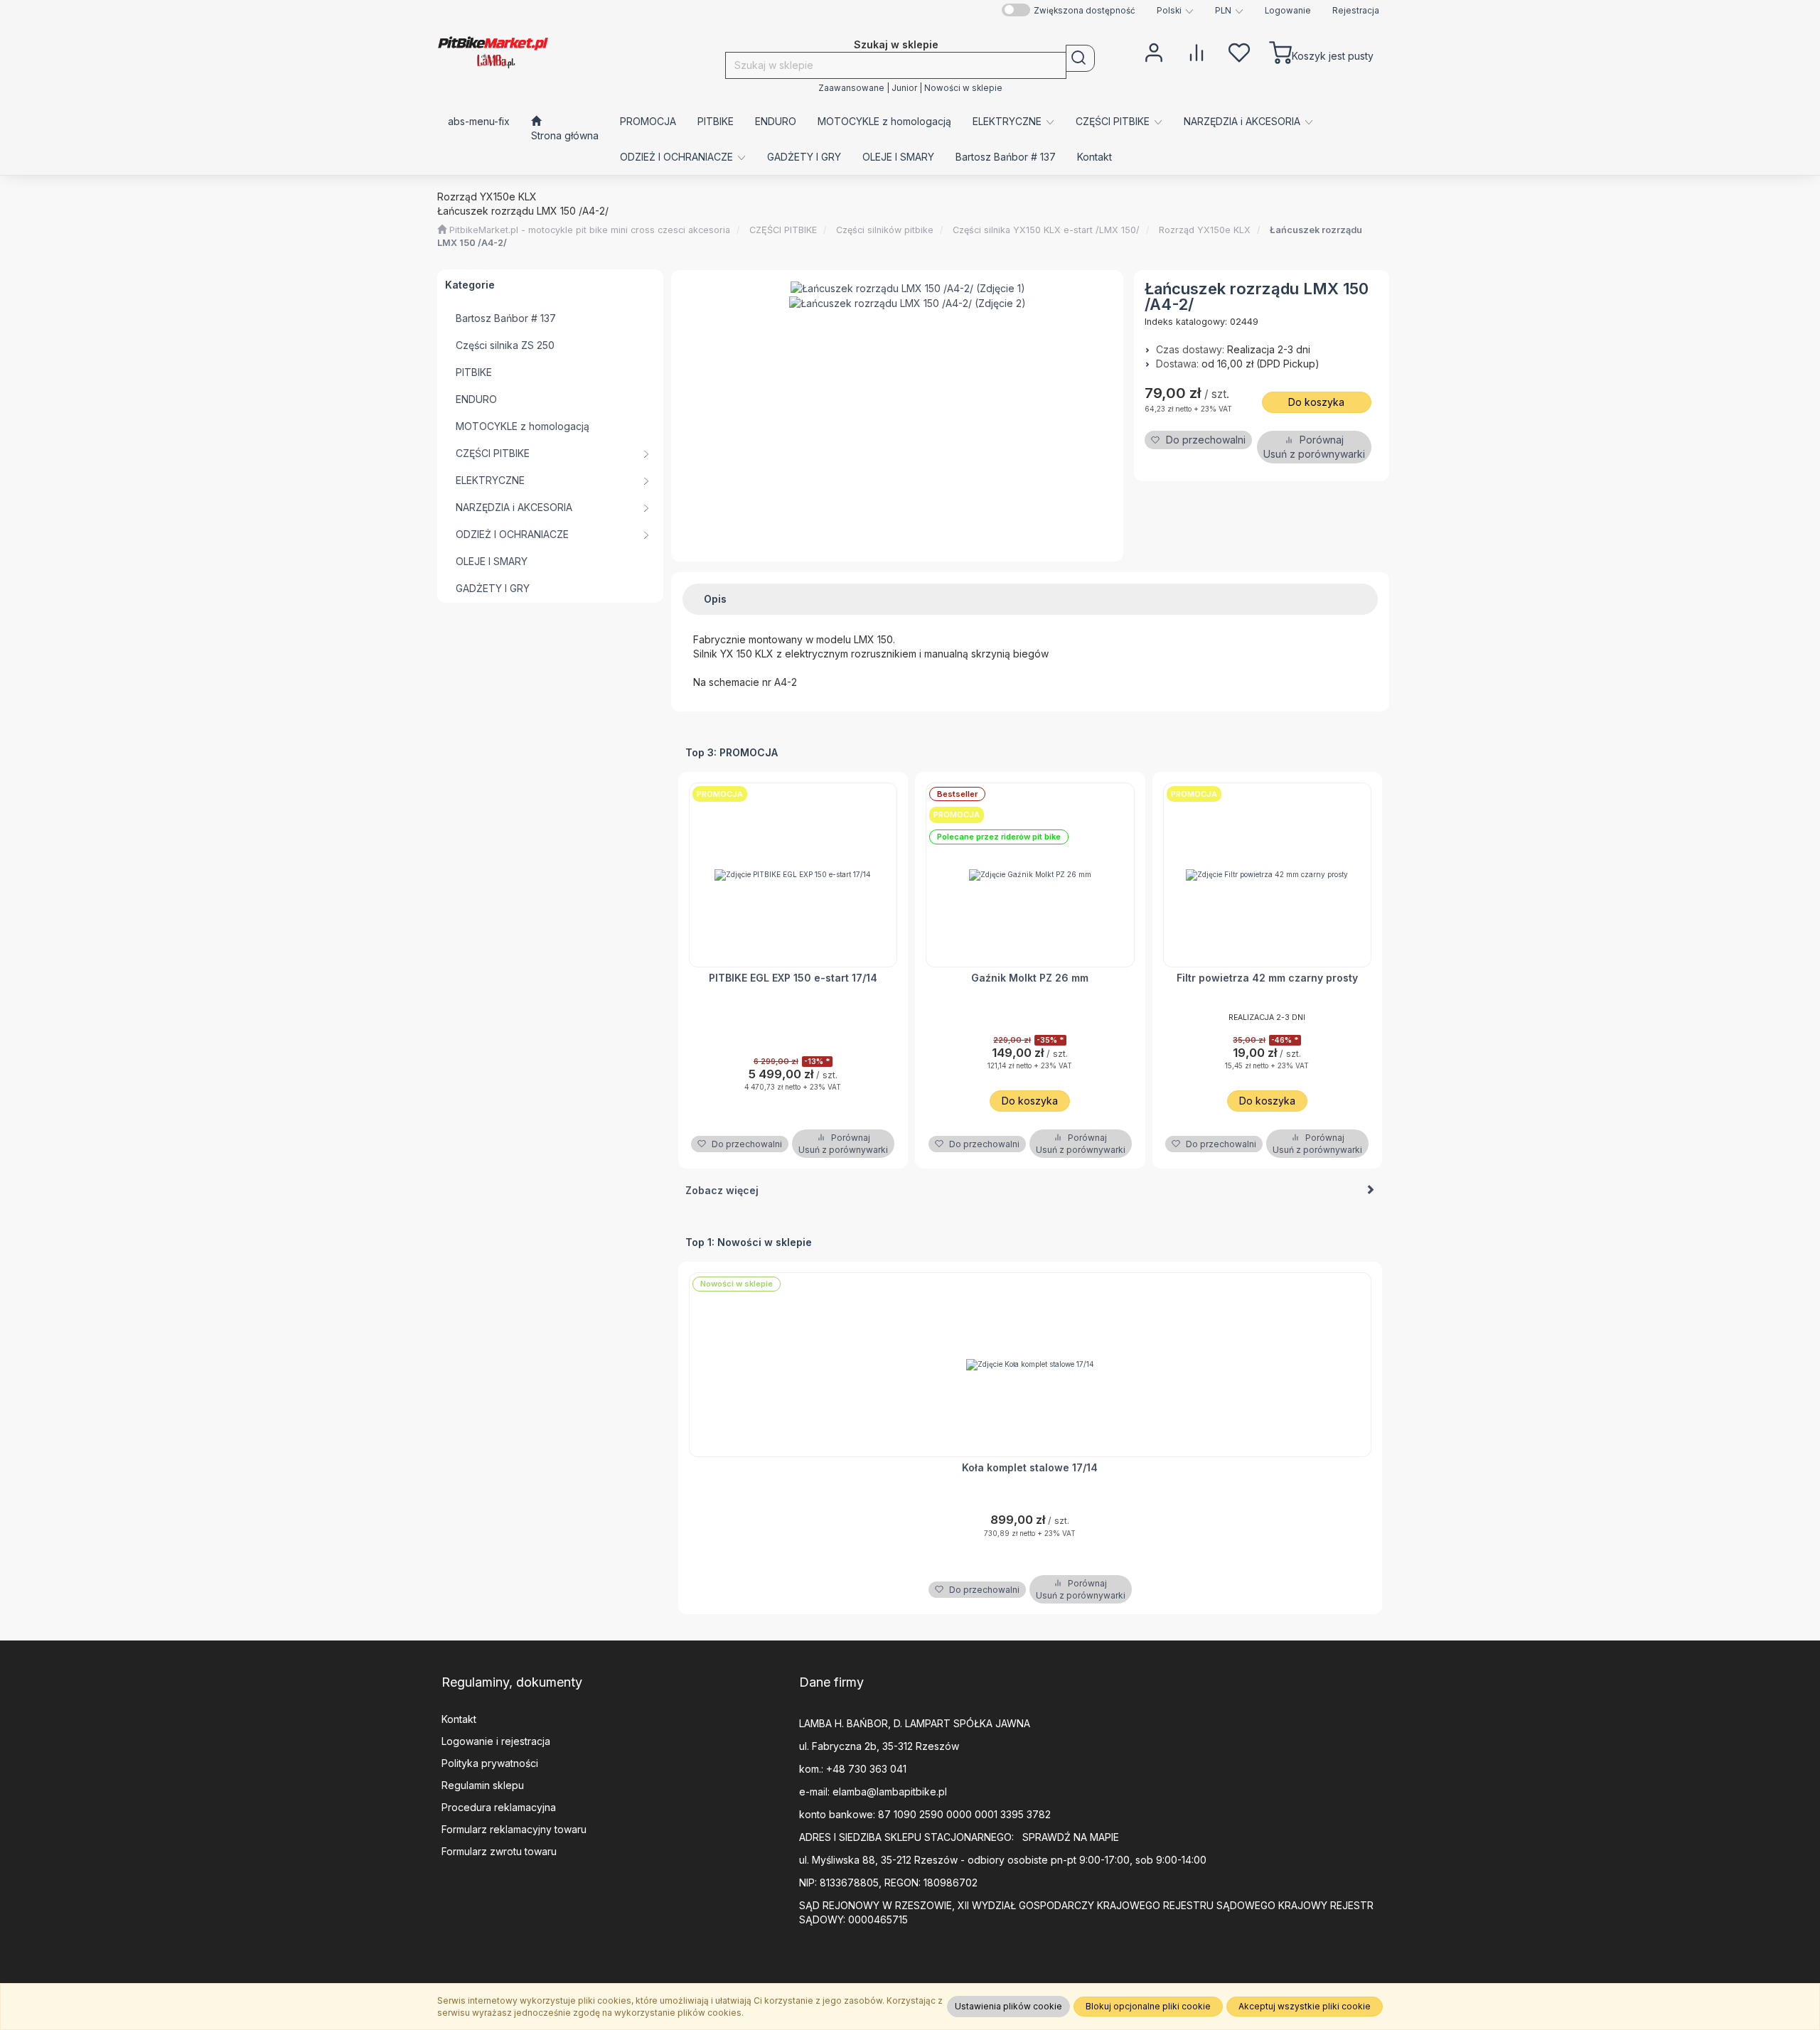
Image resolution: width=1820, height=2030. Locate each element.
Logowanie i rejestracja (496, 1741)
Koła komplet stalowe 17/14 (1030, 1467)
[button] (1175, 11)
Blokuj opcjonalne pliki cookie (1148, 2006)
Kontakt (459, 1719)
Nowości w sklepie (963, 88)
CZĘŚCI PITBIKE (783, 230)
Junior (904, 88)
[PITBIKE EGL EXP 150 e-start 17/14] (793, 875)
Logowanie (1288, 11)
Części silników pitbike (885, 230)
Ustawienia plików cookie (1008, 2006)
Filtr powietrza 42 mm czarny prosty (1267, 978)
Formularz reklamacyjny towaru (514, 1829)
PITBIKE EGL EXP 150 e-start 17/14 (793, 978)
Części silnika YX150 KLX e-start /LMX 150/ (1046, 230)
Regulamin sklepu (483, 1785)
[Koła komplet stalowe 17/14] (1031, 1365)
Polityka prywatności (490, 1763)
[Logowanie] (1154, 51)
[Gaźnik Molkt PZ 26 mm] (1030, 875)
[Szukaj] (1080, 58)
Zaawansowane (851, 88)
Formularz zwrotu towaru (499, 1851)
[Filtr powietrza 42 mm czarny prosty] (1268, 875)
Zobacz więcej (722, 1190)
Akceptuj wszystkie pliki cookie (1305, 2006)
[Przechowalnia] (1239, 51)
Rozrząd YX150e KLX (1205, 230)
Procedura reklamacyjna (499, 1807)
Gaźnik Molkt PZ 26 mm (1030, 978)
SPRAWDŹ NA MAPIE (1071, 1837)
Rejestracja (1356, 11)
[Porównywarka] (1197, 51)
